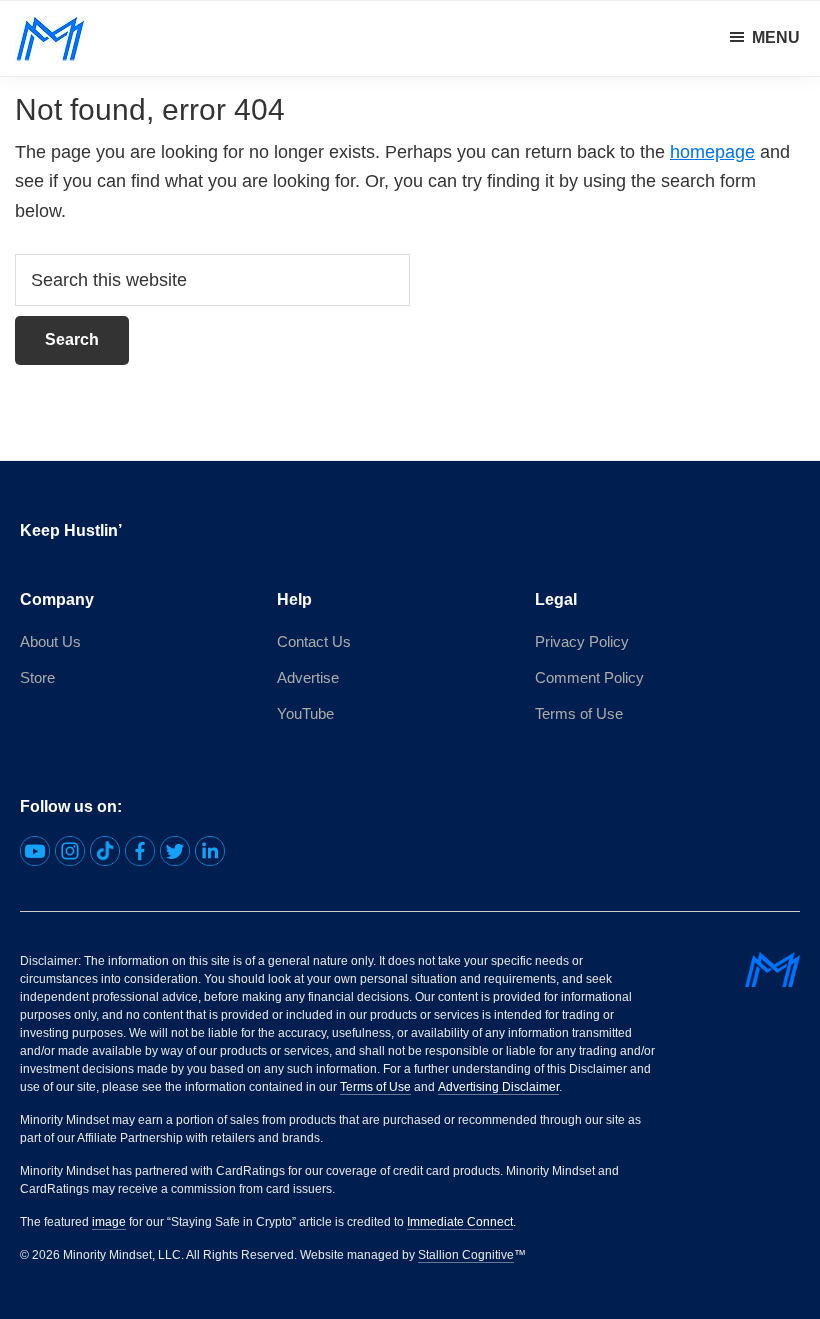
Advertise (308, 677)
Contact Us (314, 641)
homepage (712, 152)
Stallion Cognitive (466, 1255)
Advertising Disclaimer (498, 1087)
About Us (50, 641)
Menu (776, 37)
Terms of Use (579, 713)
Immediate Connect (460, 1222)
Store (37, 677)
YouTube (305, 713)
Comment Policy (589, 677)
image (109, 1222)
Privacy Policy (582, 641)
